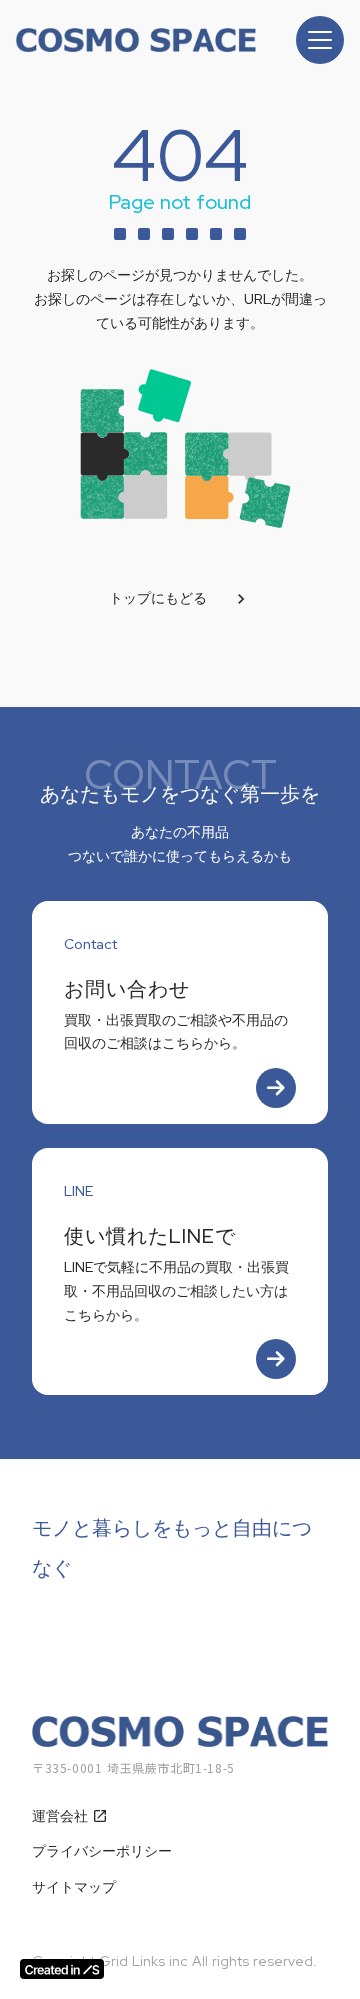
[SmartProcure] (136, 40)
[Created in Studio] (62, 1969)
